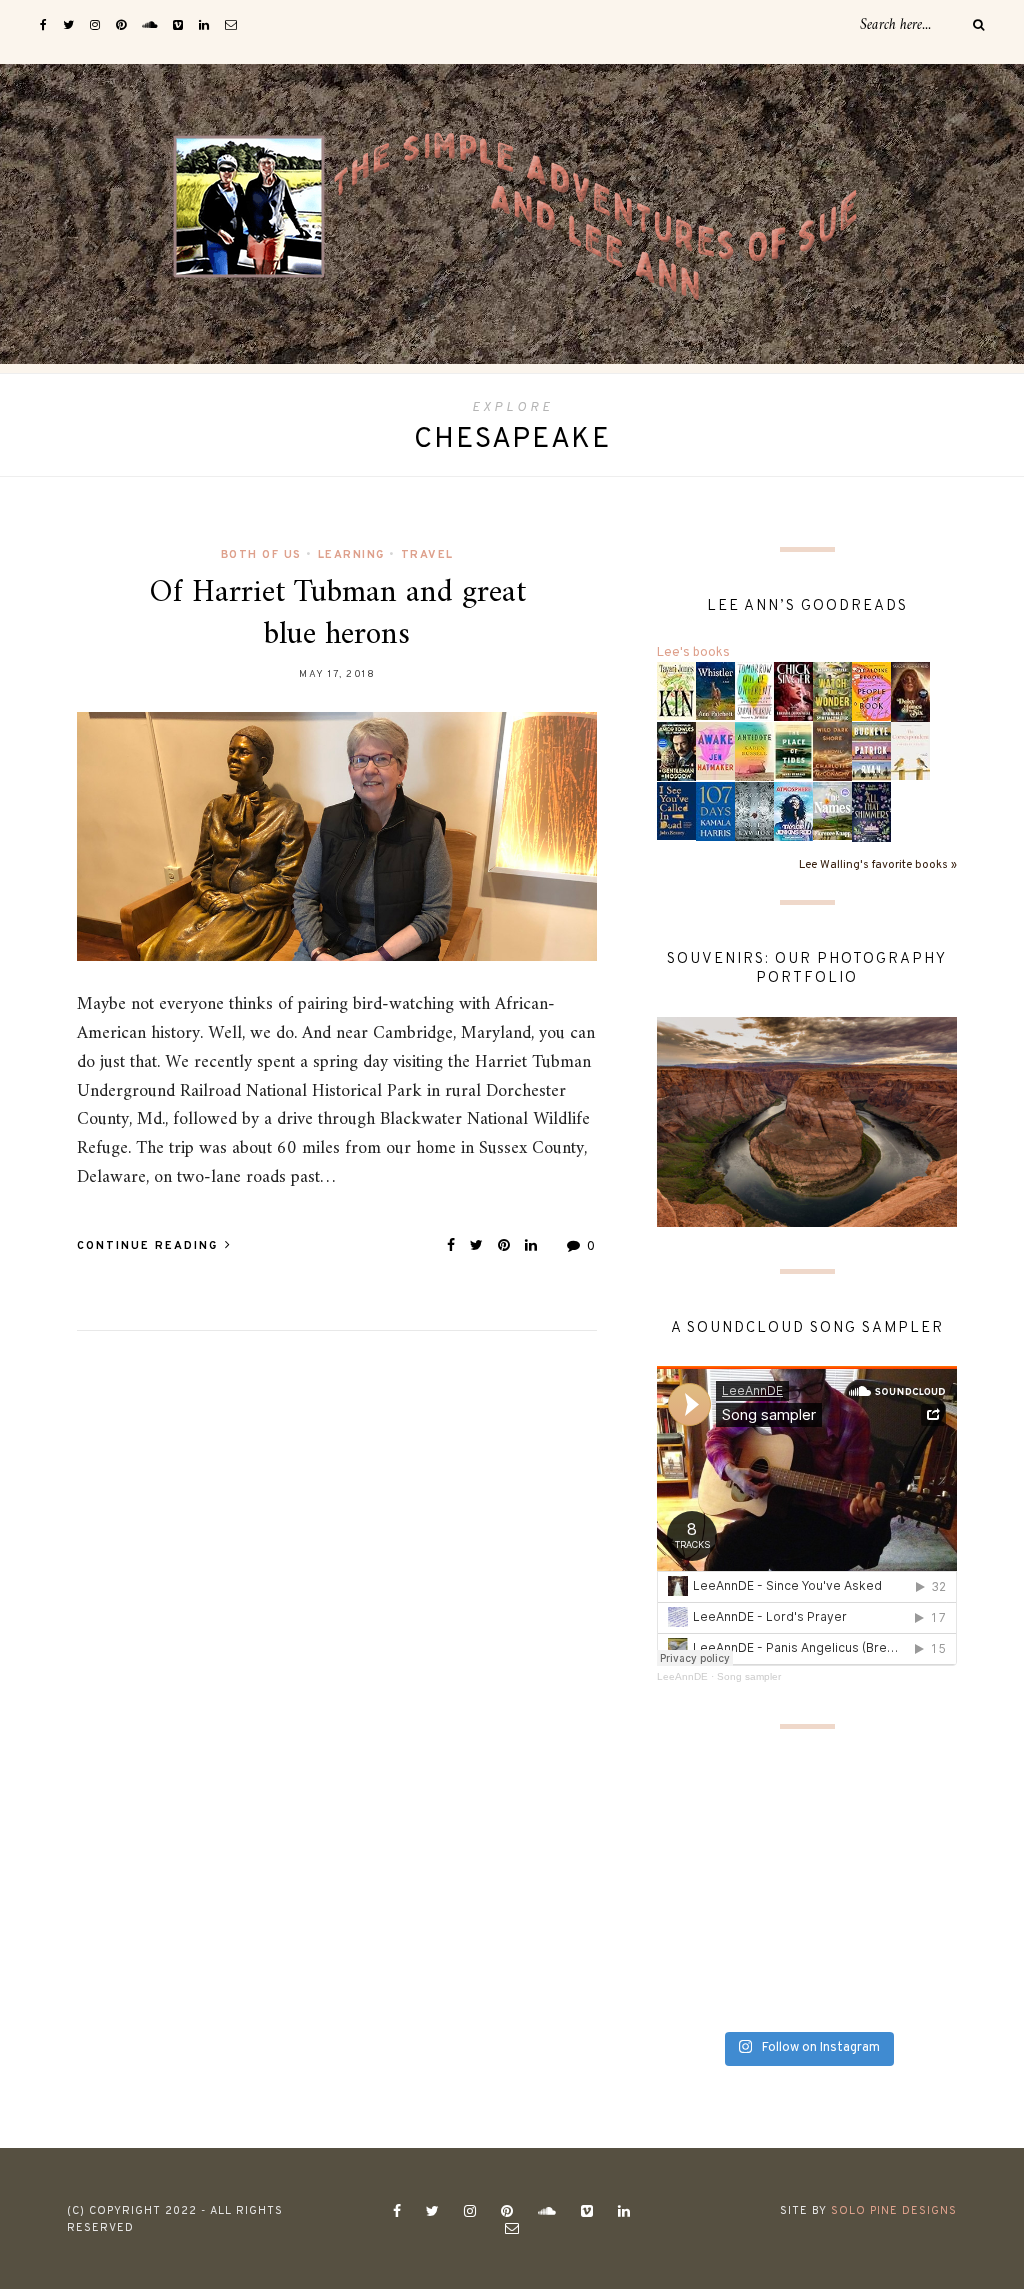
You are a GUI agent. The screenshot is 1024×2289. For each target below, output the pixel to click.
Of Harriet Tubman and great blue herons (337, 614)
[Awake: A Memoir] (715, 751)
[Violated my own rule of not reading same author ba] (769, 1949)
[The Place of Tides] (793, 751)
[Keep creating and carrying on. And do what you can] (924, 1805)
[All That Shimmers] (871, 813)
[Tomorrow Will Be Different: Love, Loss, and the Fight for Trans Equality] (754, 692)
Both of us (261, 555)
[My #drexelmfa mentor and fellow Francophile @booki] (691, 1901)
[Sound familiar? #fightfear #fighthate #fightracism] (846, 1901)
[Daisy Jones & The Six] (910, 693)
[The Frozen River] (754, 812)
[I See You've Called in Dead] (676, 811)
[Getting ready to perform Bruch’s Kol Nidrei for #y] (769, 1853)
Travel (427, 555)
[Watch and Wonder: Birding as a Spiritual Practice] (832, 693)
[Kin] (676, 691)
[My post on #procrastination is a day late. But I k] (924, 1996)
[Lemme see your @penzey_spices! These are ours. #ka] (924, 1901)
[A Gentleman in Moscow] (676, 752)
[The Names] (832, 811)
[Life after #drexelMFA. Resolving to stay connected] (924, 1853)
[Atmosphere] (793, 812)
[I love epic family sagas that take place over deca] (846, 1996)
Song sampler (749, 1676)
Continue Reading (150, 1246)
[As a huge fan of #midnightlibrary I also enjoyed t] (691, 1805)
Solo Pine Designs (894, 2211)
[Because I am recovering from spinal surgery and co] (691, 1996)
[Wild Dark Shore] (832, 752)
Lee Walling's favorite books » (878, 865)
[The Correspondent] (910, 751)
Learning (351, 555)
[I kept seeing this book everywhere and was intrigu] (846, 1805)
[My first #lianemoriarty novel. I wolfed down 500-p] (846, 1853)
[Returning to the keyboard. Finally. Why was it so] (769, 1805)
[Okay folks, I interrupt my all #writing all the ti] (924, 1949)
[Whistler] (715, 691)
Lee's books (693, 653)
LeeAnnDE (682, 1676)
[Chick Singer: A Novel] (793, 692)
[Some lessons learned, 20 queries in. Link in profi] (846, 1949)
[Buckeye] (871, 752)
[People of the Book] (871, 692)
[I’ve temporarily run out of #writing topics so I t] (691, 1949)
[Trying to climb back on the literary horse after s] (769, 1996)
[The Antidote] (754, 752)
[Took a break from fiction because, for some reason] (769, 1901)
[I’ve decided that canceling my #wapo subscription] (691, 1853)
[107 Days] (715, 812)
